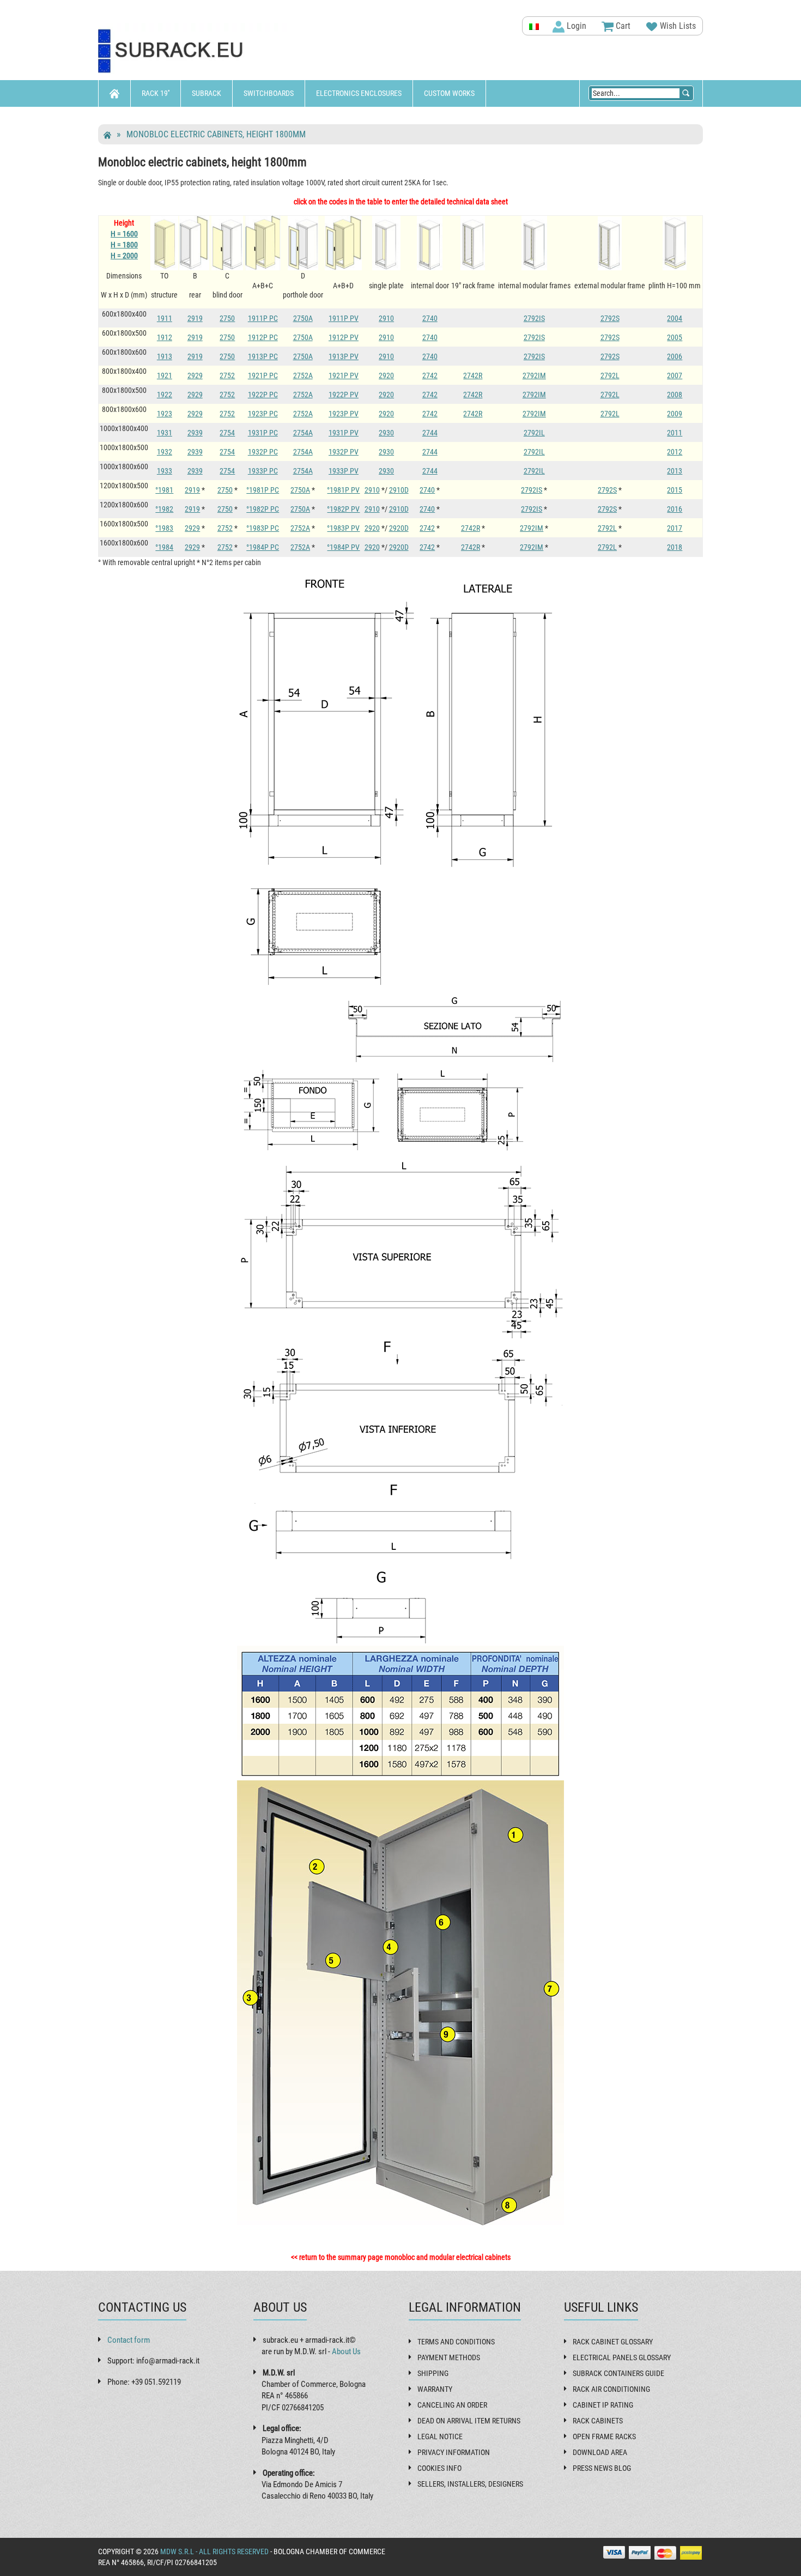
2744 (430, 433)
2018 (675, 547)
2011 (675, 433)
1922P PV (344, 395)
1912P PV (344, 337)
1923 (165, 414)
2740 (430, 318)
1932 (165, 452)
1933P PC (263, 471)
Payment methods (449, 2357)
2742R (473, 375)
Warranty (435, 2389)
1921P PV (344, 375)
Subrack (207, 93)
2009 (675, 414)
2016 (675, 509)
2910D (399, 490)
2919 (195, 318)
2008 (675, 395)
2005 (675, 337)
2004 (675, 318)
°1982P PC (263, 509)
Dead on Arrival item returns (469, 2421)
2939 (195, 433)
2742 (430, 375)
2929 (195, 375)
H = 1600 (124, 234)
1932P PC (263, 452)
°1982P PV (343, 509)
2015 (675, 490)
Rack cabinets (598, 2421)
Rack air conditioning (611, 2389)
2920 (386, 375)
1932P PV (344, 452)
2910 (386, 318)
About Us (346, 2351)
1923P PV (344, 414)
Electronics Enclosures (359, 93)
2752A (303, 375)
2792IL (534, 433)
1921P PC (263, 375)
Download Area (600, 2452)
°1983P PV (343, 528)
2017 (675, 528)
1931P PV (344, 433)
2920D (399, 528)
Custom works (449, 93)
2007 (675, 375)
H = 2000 (124, 256)
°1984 (164, 547)
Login (575, 26)
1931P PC (263, 433)
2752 (227, 375)
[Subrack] (193, 51)
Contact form (129, 2340)
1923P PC (263, 414)
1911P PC (263, 318)
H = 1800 (124, 245)
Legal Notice (440, 2436)
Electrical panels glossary (622, 2357)
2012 (675, 452)
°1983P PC (263, 528)
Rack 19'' (156, 93)
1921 (165, 375)
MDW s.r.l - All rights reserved (214, 2551)
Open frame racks (604, 2436)
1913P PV (344, 356)
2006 (675, 356)
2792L (610, 375)
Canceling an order (452, 2405)
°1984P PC (263, 547)
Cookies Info (439, 2468)
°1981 (164, 490)
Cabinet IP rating (603, 2405)
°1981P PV (343, 490)
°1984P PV (343, 547)
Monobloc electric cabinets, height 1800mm (216, 134)
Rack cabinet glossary (613, 2342)
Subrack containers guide (618, 2373)
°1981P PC (263, 490)
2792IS (534, 318)
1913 (165, 356)
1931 (165, 433)
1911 (165, 318)
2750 (227, 318)
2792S (610, 318)
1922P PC (263, 395)
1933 (165, 471)
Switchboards (269, 93)
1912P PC (263, 337)
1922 (165, 395)
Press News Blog (602, 2468)
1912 (165, 337)
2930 (386, 433)
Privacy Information (454, 2452)
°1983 (164, 528)
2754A (303, 433)
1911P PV (344, 318)
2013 (675, 471)
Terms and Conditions (456, 2342)
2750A (303, 318)
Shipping (433, 2373)
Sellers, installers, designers (470, 2484)
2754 (227, 433)
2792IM (534, 375)
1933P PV (344, 471)
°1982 (164, 509)
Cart (622, 26)
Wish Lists (677, 26)
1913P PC (263, 356)
